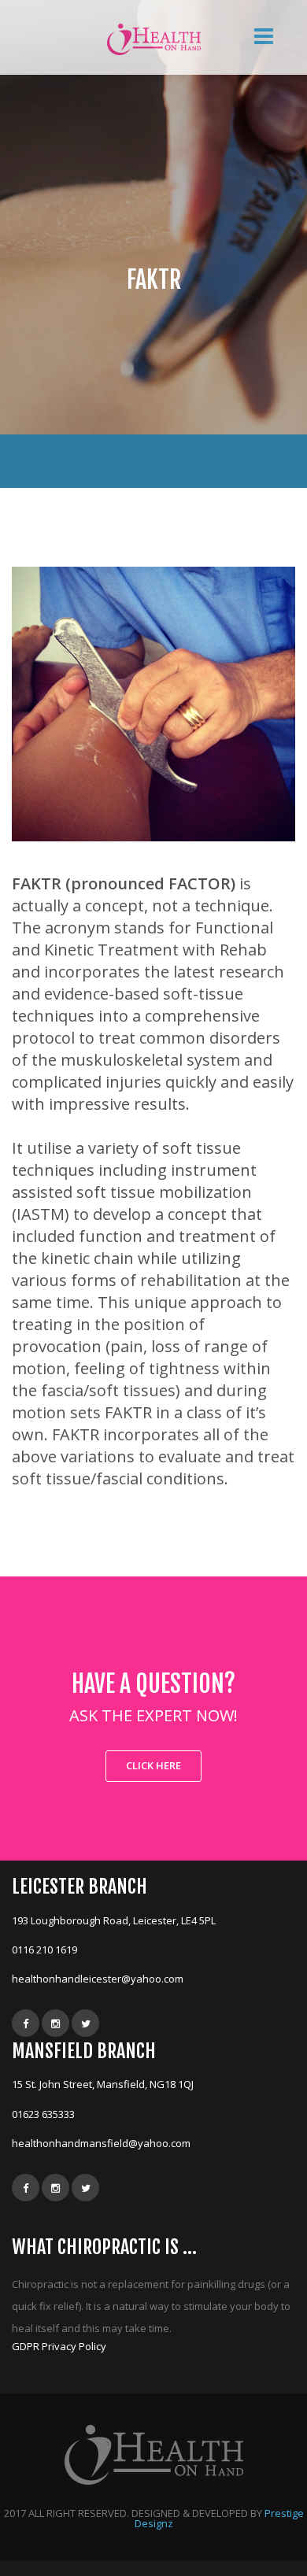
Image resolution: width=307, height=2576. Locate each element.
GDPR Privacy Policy (59, 2346)
